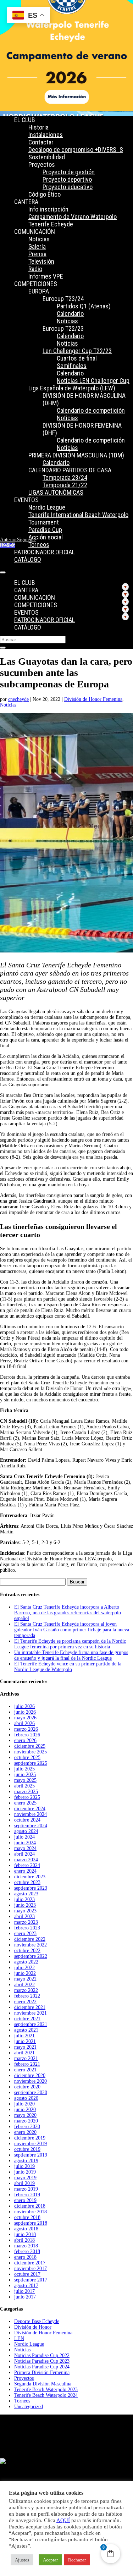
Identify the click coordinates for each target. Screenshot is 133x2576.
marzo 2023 (26, 1922)
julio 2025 (24, 1769)
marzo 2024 (26, 1860)
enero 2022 (25, 2002)
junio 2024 (25, 1843)
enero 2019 (25, 2200)
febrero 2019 (27, 2195)
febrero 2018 (27, 2251)
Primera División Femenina (42, 2372)
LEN (19, 2338)
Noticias (39, 239)
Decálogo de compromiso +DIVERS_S (76, 150)
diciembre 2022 (30, 1939)
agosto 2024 (26, 1831)
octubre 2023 (27, 1882)
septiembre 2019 (31, 2155)
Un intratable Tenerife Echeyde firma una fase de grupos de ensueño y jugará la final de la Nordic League (71, 1655)
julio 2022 (24, 1968)
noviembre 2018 (31, 2212)
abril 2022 (24, 1985)
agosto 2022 (26, 1962)
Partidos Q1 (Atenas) (84, 306)
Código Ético (45, 194)
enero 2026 (25, 1740)
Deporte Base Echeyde (37, 2321)
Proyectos (24, 2378)
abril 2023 (24, 1916)
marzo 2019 (26, 2189)
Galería (37, 246)
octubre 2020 (27, 2087)
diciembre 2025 (30, 1746)
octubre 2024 (27, 1820)
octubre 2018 (27, 2217)
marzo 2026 (26, 1729)
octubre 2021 (27, 2019)
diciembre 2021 (30, 2007)
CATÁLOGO (28, 559)
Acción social (46, 537)
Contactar (41, 142)
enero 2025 (25, 1803)
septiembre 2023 (31, 1888)
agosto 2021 (26, 2030)
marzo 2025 (26, 1792)
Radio (35, 269)
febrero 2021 (27, 2064)
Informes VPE (46, 276)
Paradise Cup (45, 530)
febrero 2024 (27, 1865)
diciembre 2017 (30, 2263)
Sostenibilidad (47, 157)
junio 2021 (25, 2041)
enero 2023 (25, 1934)
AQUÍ (63, 2520)
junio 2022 (25, 1973)
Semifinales (72, 366)
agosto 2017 (26, 2286)
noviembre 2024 (31, 1814)
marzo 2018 (26, 2246)
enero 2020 (25, 2132)
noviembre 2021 (31, 2013)
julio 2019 (24, 2166)
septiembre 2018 (31, 2223)
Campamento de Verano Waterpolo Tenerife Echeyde (73, 220)
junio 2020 (25, 2110)
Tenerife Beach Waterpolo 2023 (46, 2390)
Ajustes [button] (22, 2560)
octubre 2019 (27, 2149)
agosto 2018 (26, 2229)
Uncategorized (29, 2407)
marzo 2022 (26, 1990)
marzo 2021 (26, 2058)
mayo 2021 (25, 2047)
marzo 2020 (26, 2121)
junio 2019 (25, 2172)
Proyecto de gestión (69, 172)
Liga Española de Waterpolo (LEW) (72, 388)
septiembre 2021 (31, 2024)
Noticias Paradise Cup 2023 (42, 2361)
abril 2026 (24, 1723)
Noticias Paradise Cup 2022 (42, 2355)
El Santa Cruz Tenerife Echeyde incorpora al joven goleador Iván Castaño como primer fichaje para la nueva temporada (72, 1630)
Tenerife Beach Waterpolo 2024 (46, 2395)
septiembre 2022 (31, 1956)
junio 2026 (25, 1712)
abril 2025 (24, 1786)
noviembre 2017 (31, 2269)
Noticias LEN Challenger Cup (93, 381)
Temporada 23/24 (65, 477)
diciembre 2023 (30, 1877)
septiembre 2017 (31, 2280)
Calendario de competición (91, 410)
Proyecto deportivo (67, 179)
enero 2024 (25, 1871)
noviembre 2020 (31, 2081)
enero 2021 (25, 2070)
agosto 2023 (26, 1894)
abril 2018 (24, 2240)
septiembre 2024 (31, 1826)
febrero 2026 (27, 1735)
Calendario (70, 314)
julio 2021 (24, 2036)
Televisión (41, 261)
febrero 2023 (27, 1928)
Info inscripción (48, 209)
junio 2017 (25, 2297)
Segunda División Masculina (43, 2384)
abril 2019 (24, 2183)
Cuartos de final (77, 358)
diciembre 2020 (30, 2075)
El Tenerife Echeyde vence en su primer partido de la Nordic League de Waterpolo (68, 1667)
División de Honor (33, 2327)
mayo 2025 (25, 1780)
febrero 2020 (27, 2127)
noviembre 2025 (31, 1752)
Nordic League (47, 507)
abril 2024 (24, 1854)
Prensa (37, 254)
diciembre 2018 (30, 2206)
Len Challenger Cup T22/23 (77, 351)
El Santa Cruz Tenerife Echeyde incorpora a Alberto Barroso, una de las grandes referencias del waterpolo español (68, 1613)
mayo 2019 (25, 2178)
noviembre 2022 (31, 1945)
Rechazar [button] (77, 2560)
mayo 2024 (25, 1848)
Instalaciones (46, 135)
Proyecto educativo (68, 187)
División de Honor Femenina (93, 699)
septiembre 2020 (31, 2092)
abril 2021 (24, 2053)
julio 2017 (24, 2291)
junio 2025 (25, 1775)
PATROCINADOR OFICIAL (45, 552)
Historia (38, 127)
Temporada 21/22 (65, 485)
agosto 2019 (26, 2161)
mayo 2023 (25, 1911)
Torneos (39, 545)
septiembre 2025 (31, 1763)
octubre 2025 (27, 1757)
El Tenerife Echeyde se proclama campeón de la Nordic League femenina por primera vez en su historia (70, 1644)
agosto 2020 (26, 2098)
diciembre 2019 (30, 2138)
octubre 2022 (27, 1951)
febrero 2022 (27, 1996)
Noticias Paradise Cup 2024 (42, 2367)
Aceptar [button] (50, 2560)
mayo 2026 (25, 1718)
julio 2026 (24, 1706)
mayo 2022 (25, 1979)
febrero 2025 (27, 1797)
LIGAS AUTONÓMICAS (56, 492)
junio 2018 (25, 2234)
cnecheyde (18, 699)
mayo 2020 (25, 2115)
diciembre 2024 (30, 1809)
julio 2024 (24, 1837)
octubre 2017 (27, 2274)
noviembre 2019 (31, 2144)
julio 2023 (24, 1899)
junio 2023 (25, 1905)
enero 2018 (25, 2257)
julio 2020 (24, 2104)
